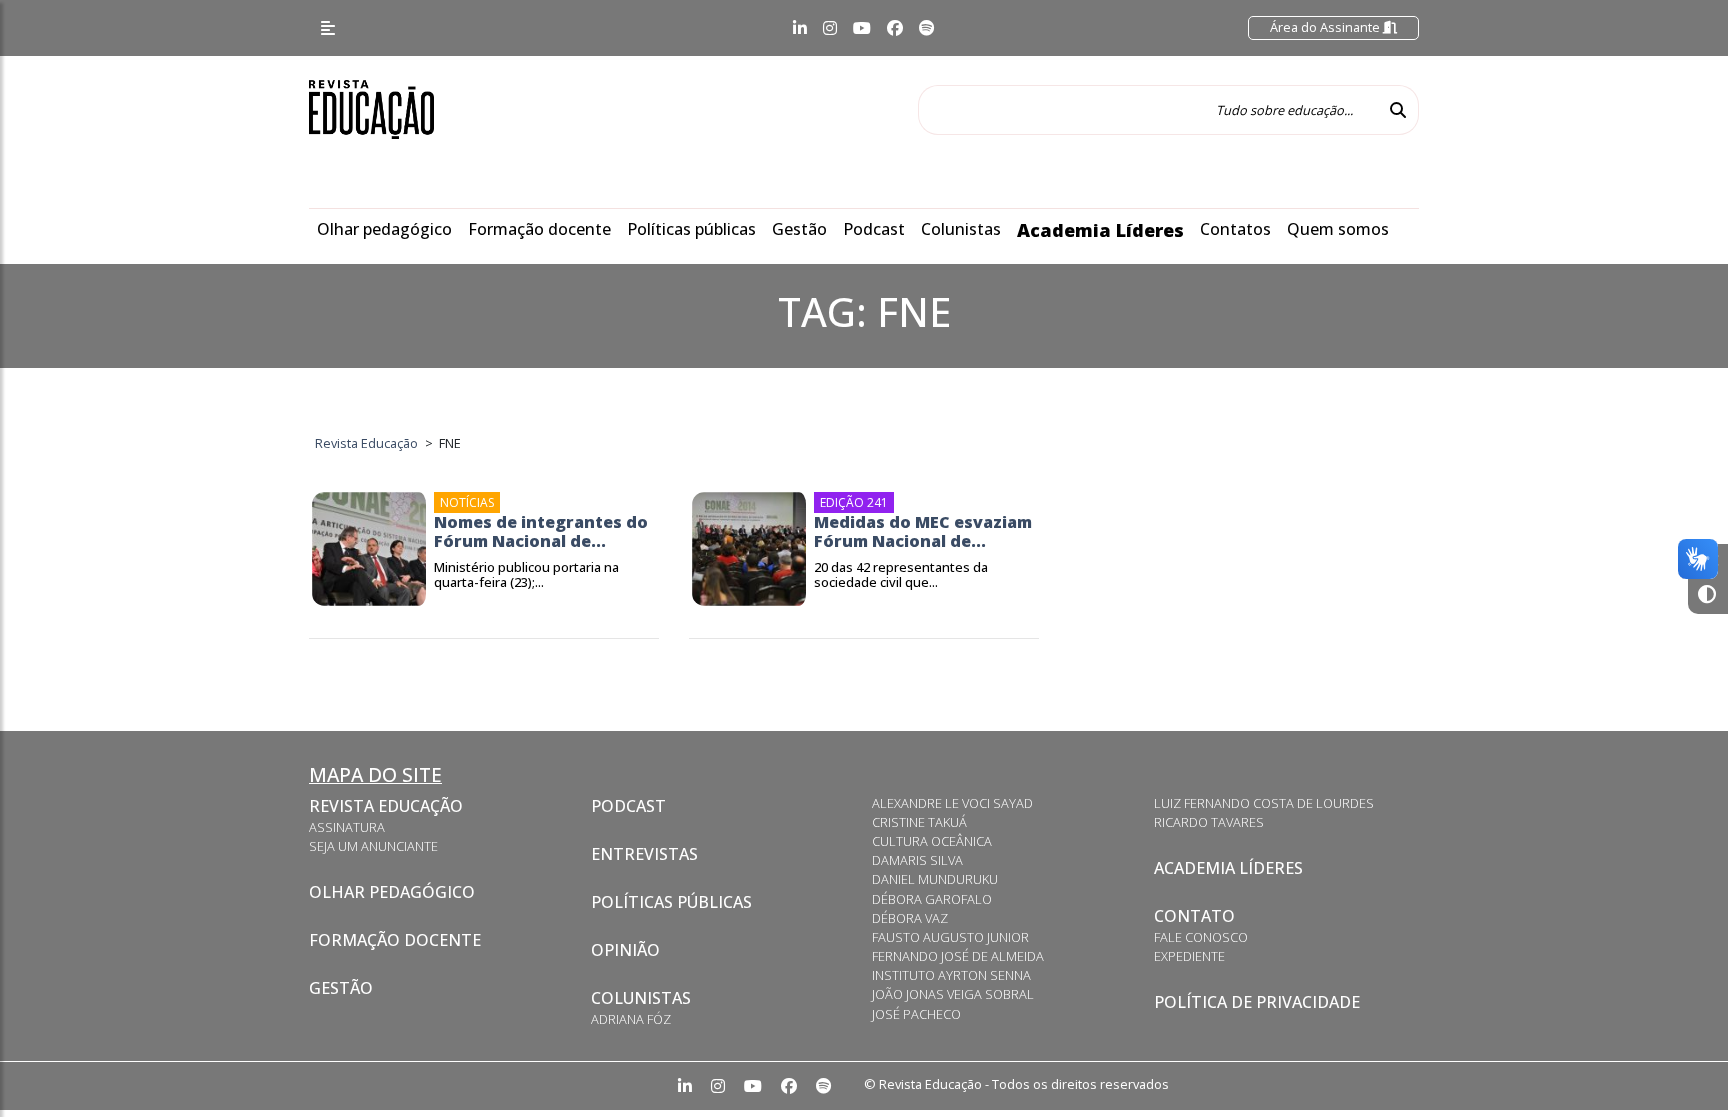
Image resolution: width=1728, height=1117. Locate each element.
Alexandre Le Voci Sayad (952, 803)
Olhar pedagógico (384, 229)
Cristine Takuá (919, 822)
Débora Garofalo (932, 899)
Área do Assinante (1326, 27)
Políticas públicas (691, 229)
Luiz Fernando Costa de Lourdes (1264, 803)
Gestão (799, 229)
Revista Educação (386, 806)
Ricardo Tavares (1209, 822)
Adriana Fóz (631, 1019)
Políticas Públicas (671, 902)
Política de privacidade (1257, 1002)
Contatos (1235, 229)
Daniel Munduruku (935, 879)
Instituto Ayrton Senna (951, 975)
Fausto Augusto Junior (950, 937)
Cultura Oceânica (932, 841)
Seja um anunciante (373, 846)
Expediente (1189, 956)
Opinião (625, 950)
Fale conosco (1201, 937)
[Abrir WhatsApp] (1678, 1066)
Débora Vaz (910, 918)
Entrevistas (644, 854)
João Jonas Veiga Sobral (953, 994)
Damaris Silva (917, 860)
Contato (1194, 916)
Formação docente (539, 229)
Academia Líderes (1100, 230)
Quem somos (1338, 229)
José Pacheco (916, 1014)
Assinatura (347, 827)
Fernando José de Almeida (958, 956)
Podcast (874, 229)
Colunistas (961, 229)
